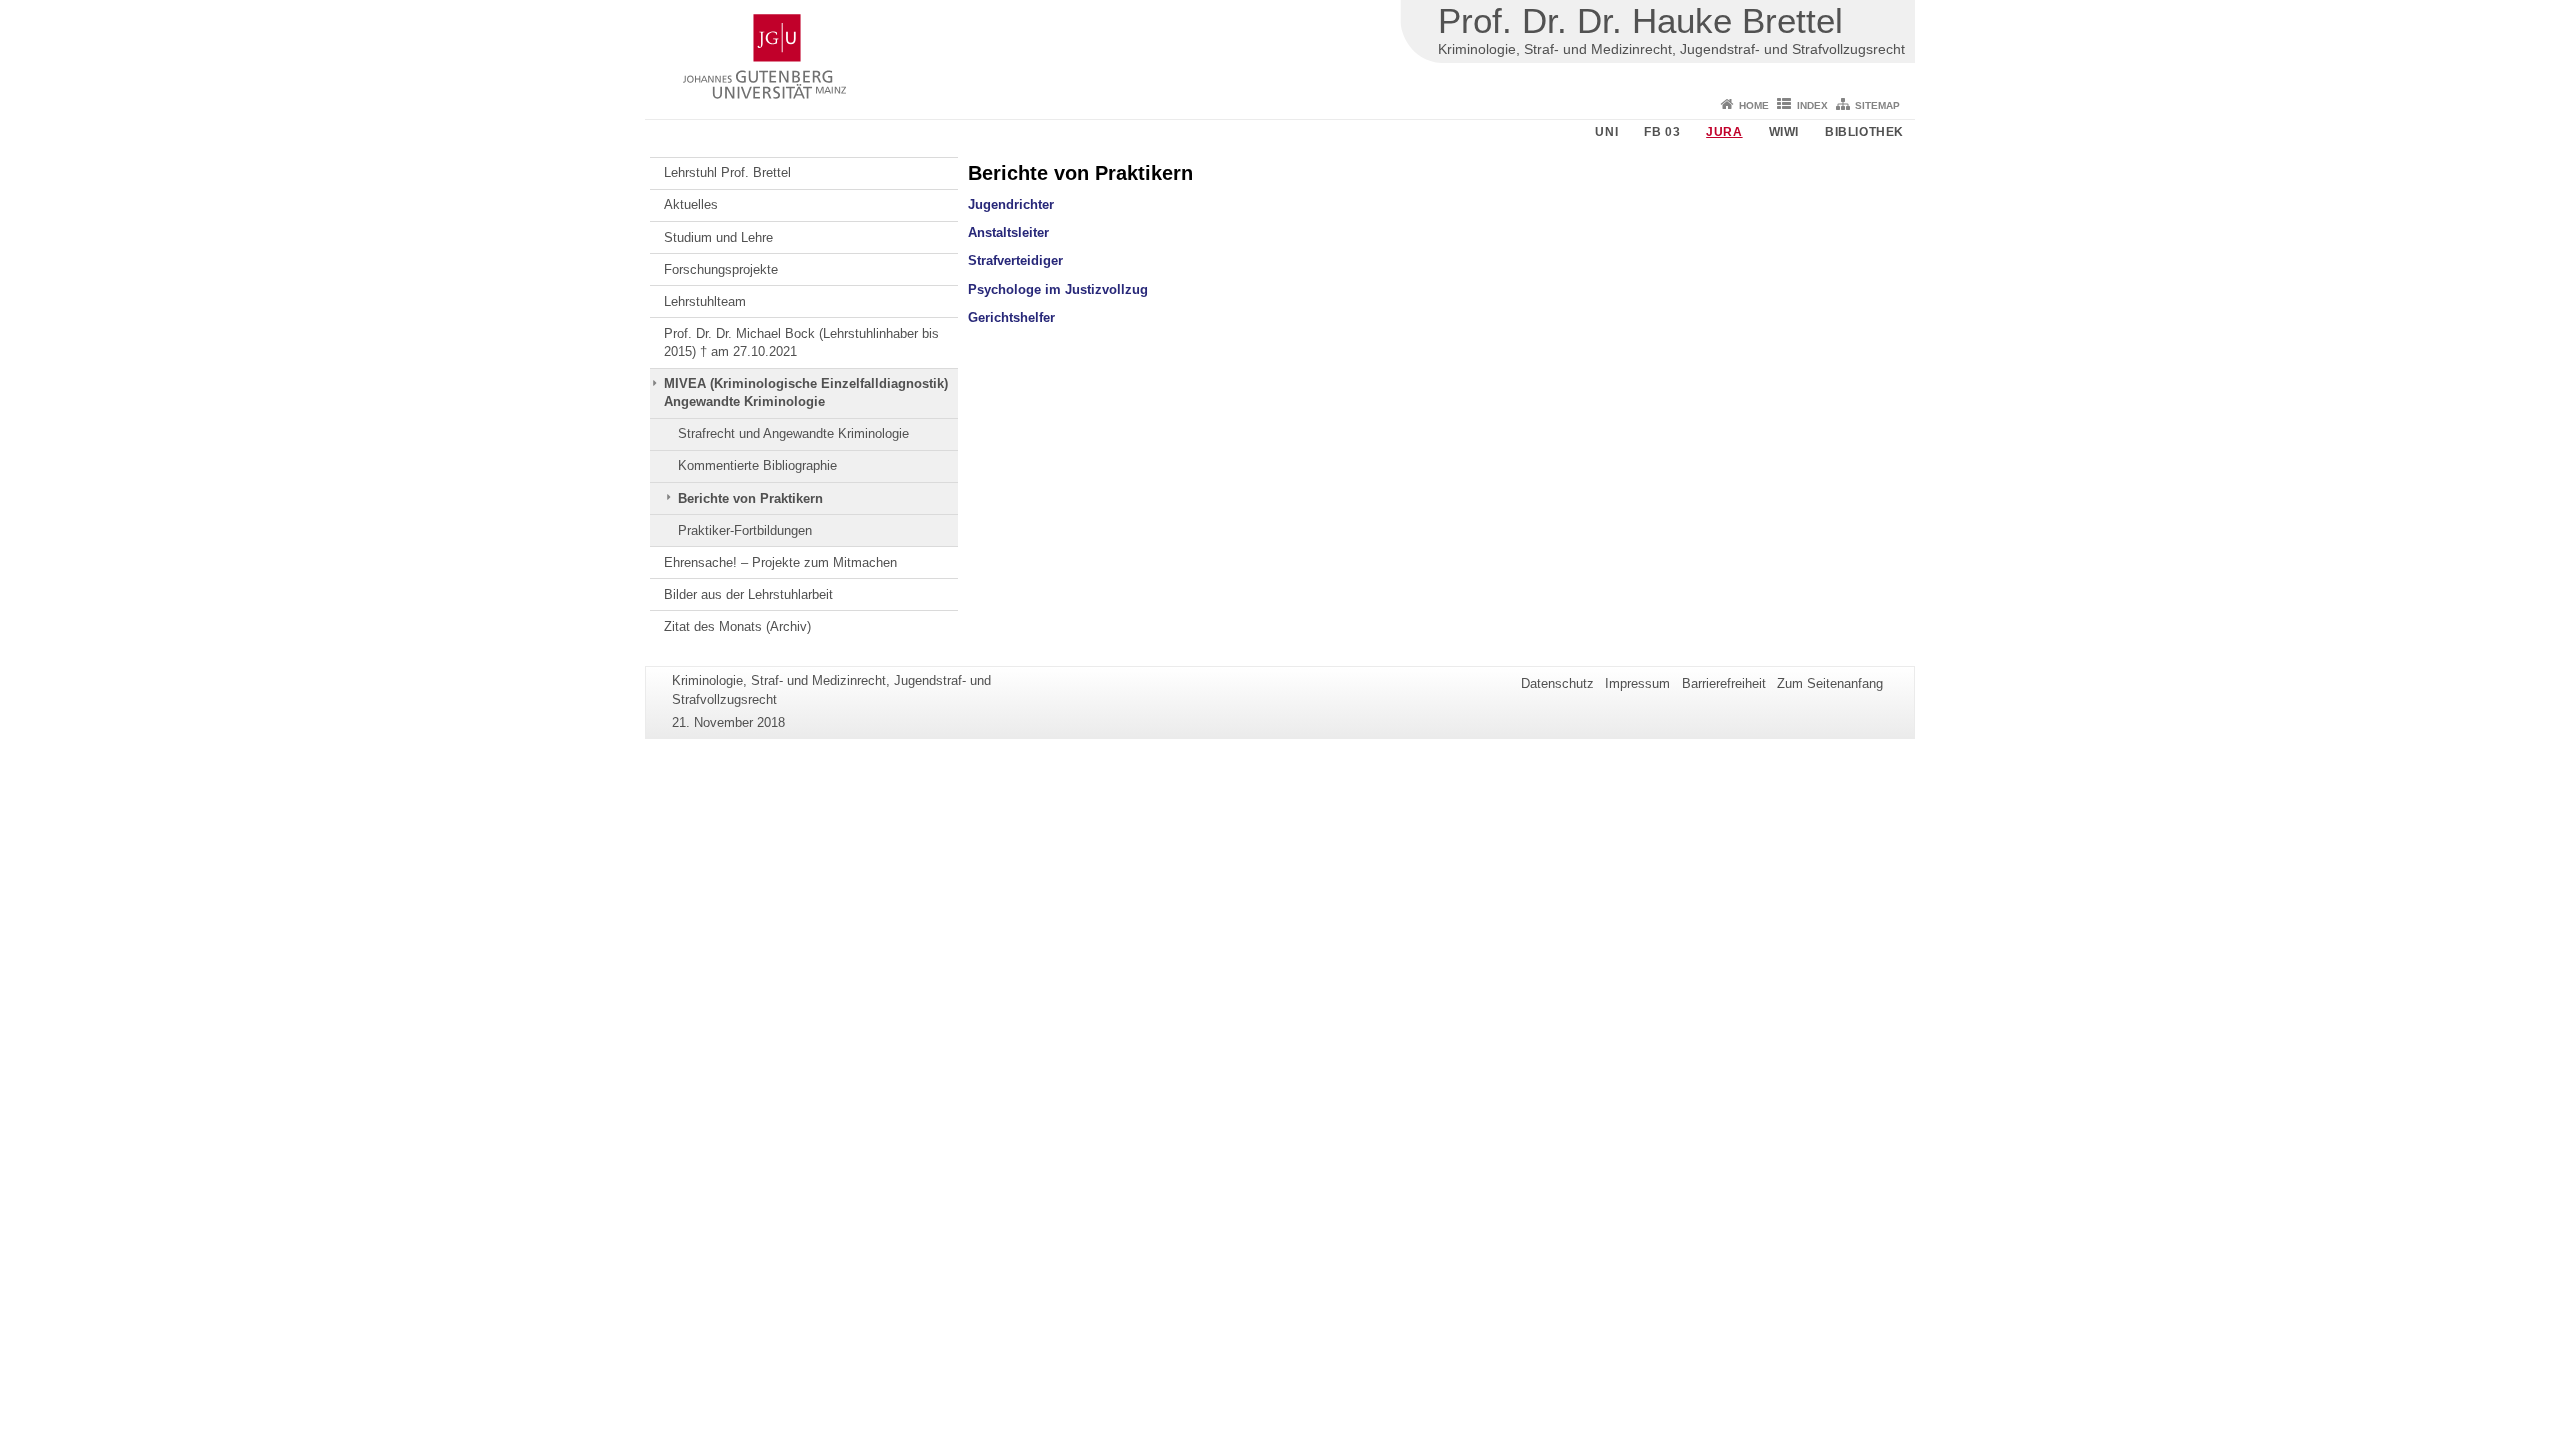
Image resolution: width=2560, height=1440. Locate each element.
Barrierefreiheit (1724, 683)
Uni (1606, 132)
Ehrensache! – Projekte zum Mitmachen (780, 562)
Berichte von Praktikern (750, 498)
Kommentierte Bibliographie (757, 465)
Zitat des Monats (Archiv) (737, 626)
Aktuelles (691, 204)
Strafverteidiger (1015, 260)
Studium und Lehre (718, 237)
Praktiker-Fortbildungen (745, 530)
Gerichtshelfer (1011, 317)
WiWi (1784, 132)
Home (1754, 105)
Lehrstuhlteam (705, 301)
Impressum (1637, 683)
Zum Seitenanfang (1830, 683)
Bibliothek (1864, 132)
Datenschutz (1557, 683)
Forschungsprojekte (721, 269)
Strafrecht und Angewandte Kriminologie (793, 433)
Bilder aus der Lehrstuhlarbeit (748, 594)
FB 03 (1662, 132)
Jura (1724, 132)
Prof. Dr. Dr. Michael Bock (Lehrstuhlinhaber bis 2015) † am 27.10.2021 (801, 342)
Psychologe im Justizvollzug (1058, 289)
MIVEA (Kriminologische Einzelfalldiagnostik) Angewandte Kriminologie (806, 392)
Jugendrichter (1011, 204)
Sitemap (1877, 105)
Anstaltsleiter (1008, 232)
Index (1812, 105)
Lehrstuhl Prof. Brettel (727, 172)
